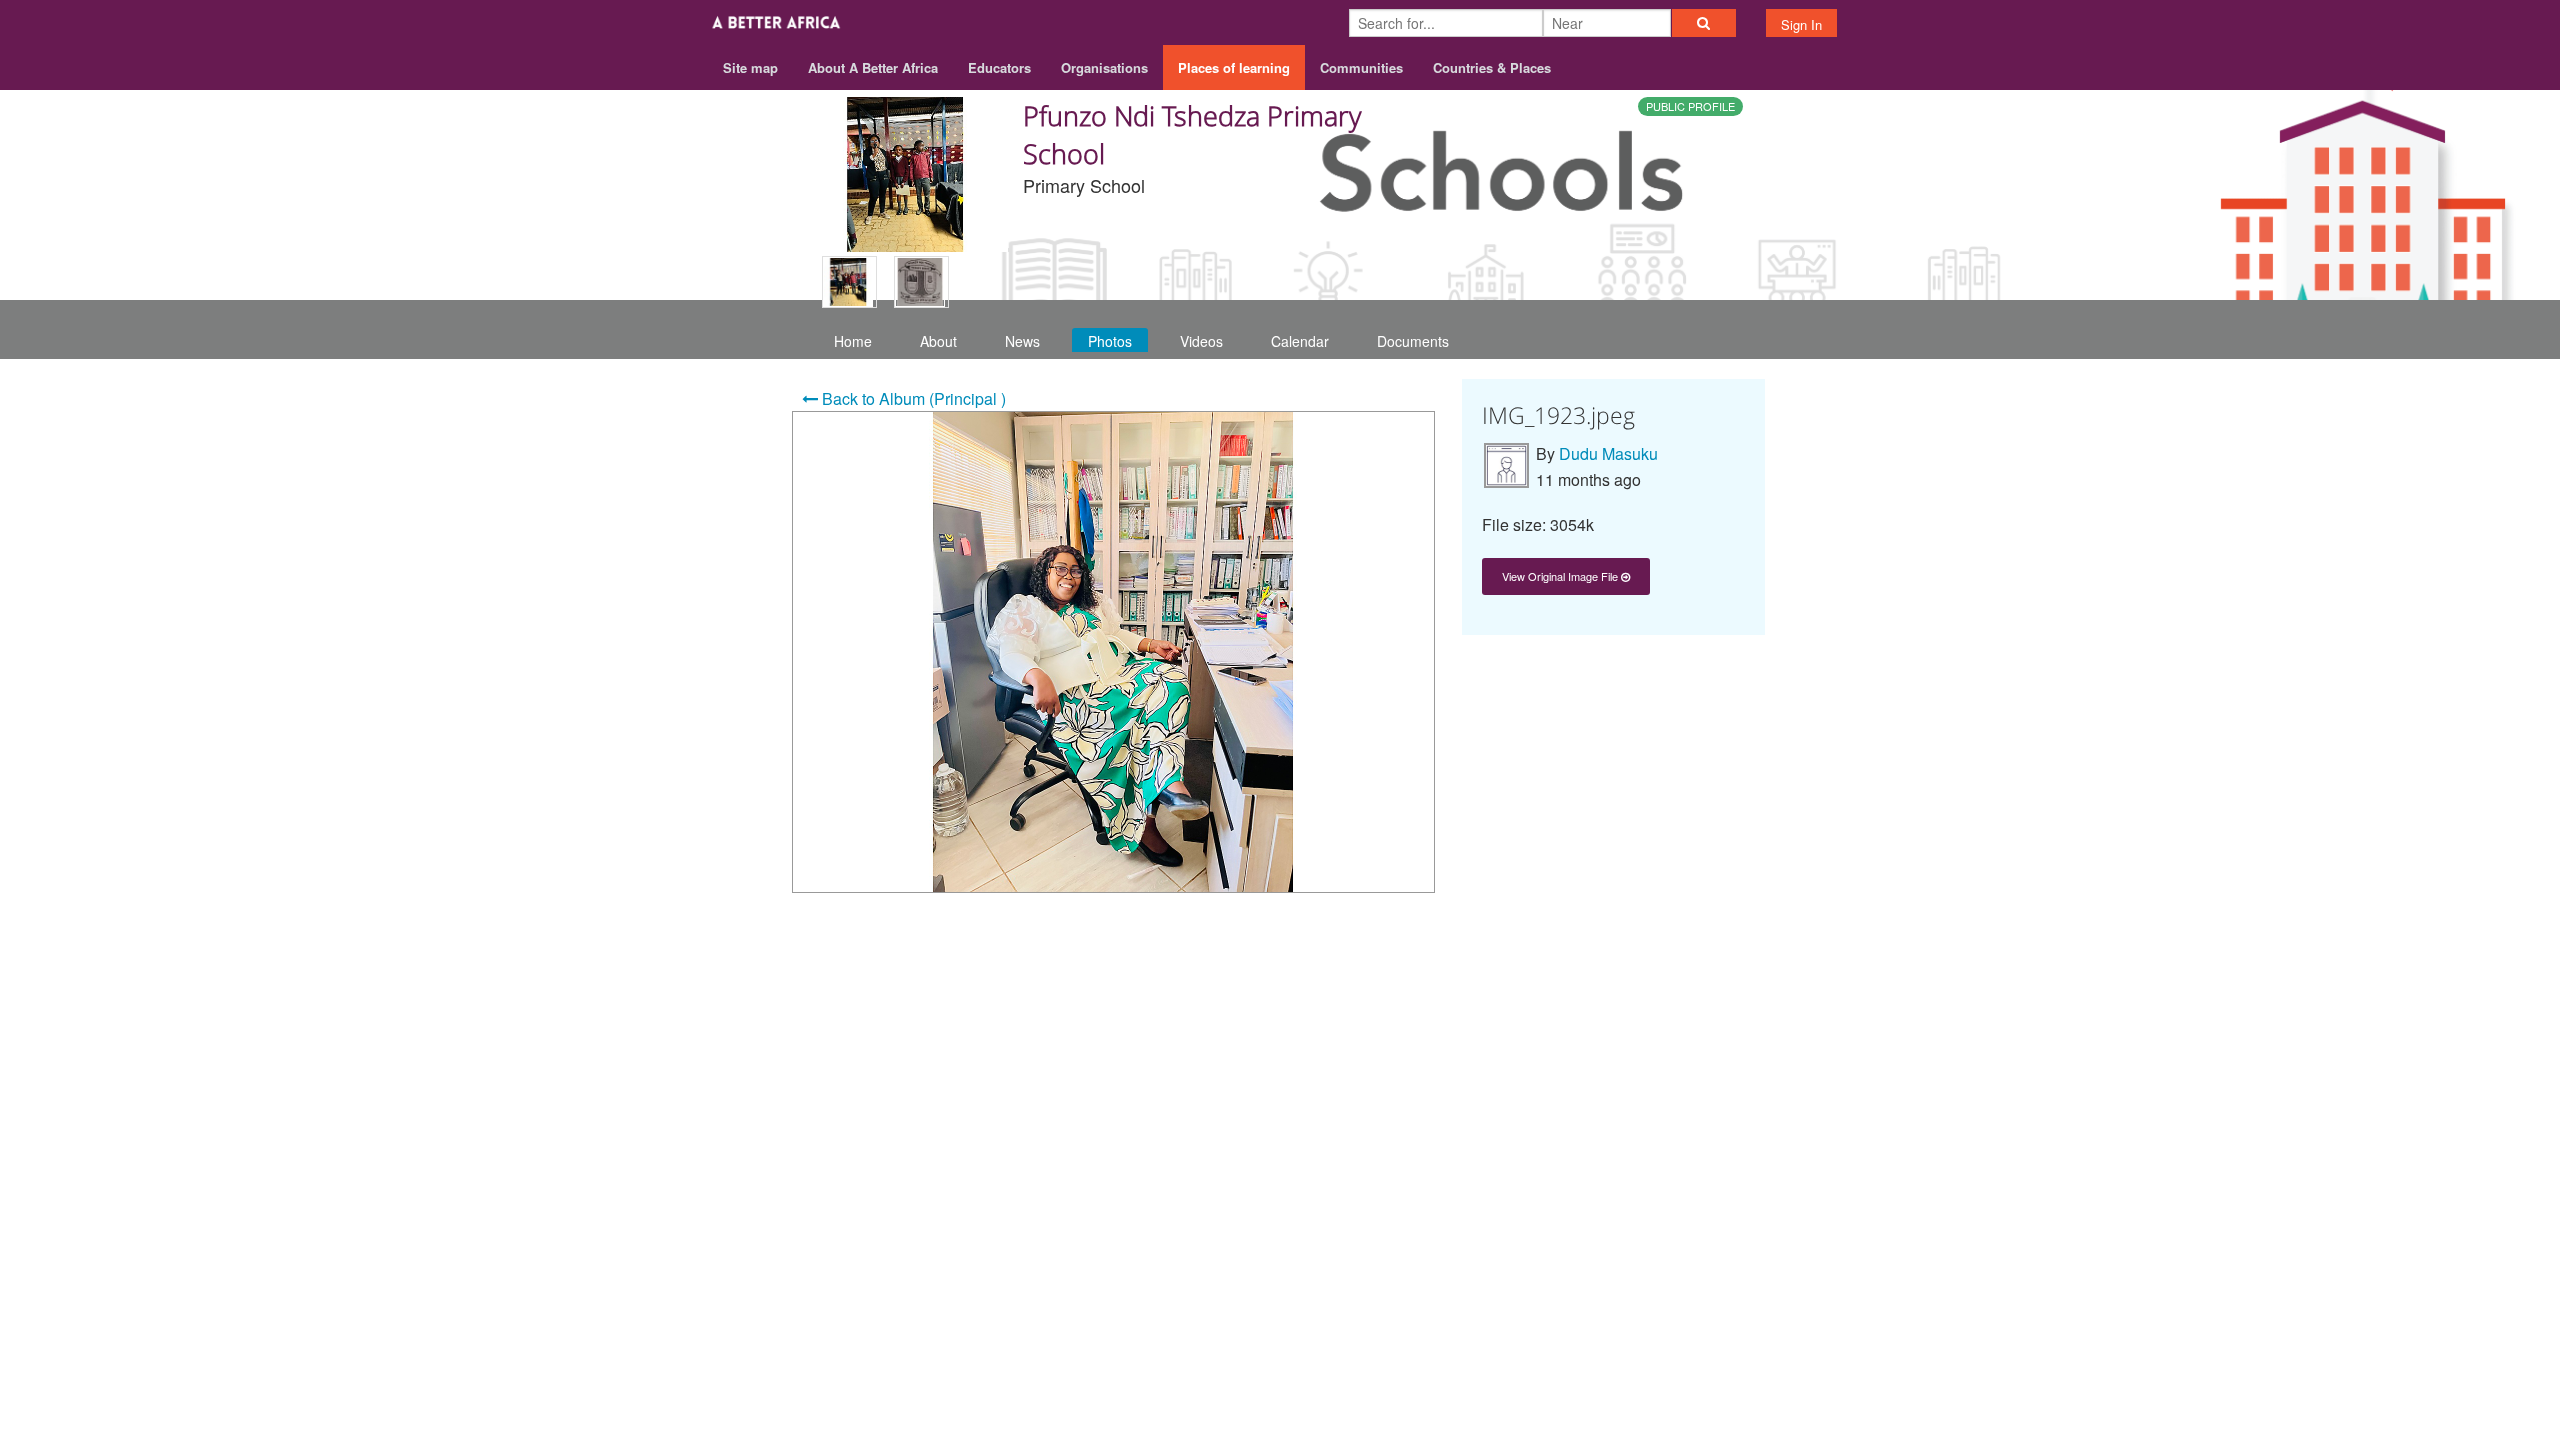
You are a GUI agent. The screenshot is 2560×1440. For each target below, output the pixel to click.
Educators (999, 67)
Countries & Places (1492, 67)
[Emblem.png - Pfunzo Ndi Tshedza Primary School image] (921, 282)
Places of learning (1234, 67)
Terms (1668, 982)
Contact (1597, 982)
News (1022, 341)
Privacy (1738, 982)
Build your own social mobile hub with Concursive (1280, 1028)
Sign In (1801, 24)
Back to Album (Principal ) (912, 398)
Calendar (1300, 341)
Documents (1413, 341)
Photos (1110, 341)
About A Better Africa (873, 67)
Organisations (1104, 67)
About (938, 341)
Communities (1361, 67)
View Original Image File (1561, 576)
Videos (1201, 341)
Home (853, 341)
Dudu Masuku (1608, 453)
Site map (750, 67)
